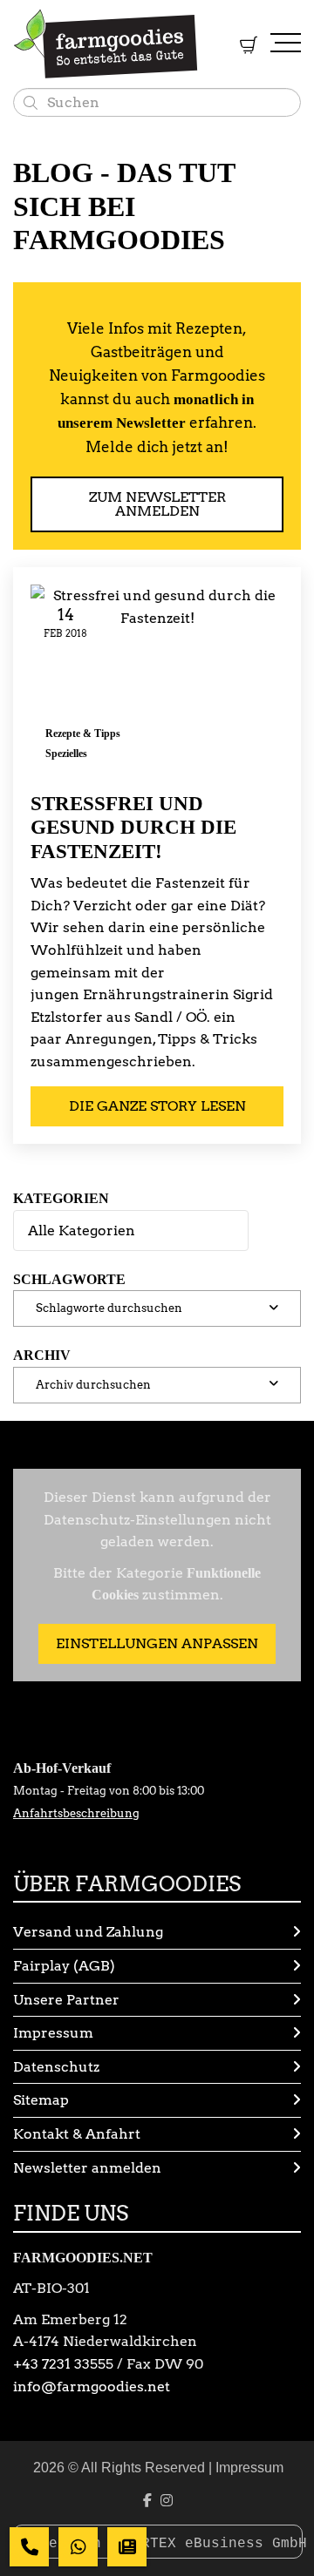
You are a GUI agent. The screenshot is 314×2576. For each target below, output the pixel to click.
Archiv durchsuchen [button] (93, 1385)
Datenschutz (56, 2067)
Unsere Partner (66, 2000)
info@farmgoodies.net (92, 2387)
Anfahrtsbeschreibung (76, 1813)
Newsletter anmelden (87, 2168)
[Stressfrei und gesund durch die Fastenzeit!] (157, 679)
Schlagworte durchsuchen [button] (109, 1308)
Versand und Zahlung (88, 1932)
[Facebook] (147, 2501)
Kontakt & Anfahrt (77, 2134)
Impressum (53, 2033)
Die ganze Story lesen (157, 1106)
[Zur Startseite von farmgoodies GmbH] (106, 44)
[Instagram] (167, 2501)
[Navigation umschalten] (286, 44)
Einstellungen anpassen (157, 1643)
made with (66, 2544)
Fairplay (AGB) (64, 1966)
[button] (157, 1308)
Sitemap (41, 2100)
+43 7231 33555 (63, 2364)
